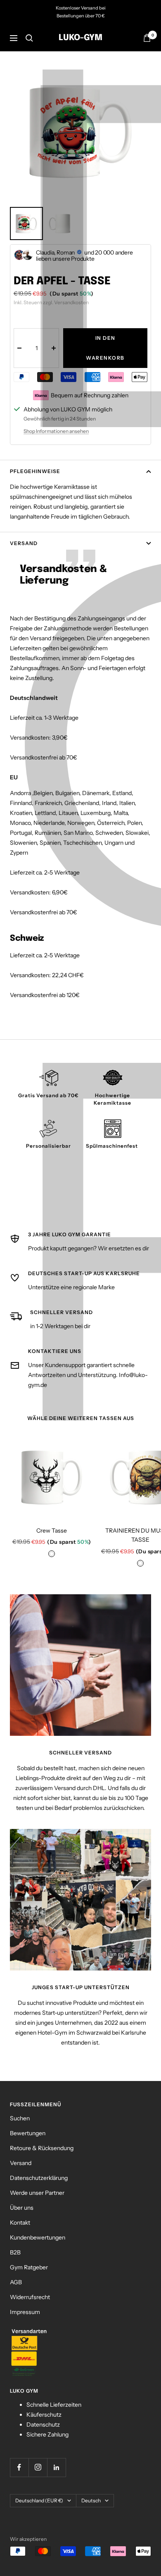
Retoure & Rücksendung (42, 2148)
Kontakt (20, 2223)
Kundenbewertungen (38, 2237)
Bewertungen (28, 2133)
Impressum (25, 2312)
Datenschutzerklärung (39, 2178)
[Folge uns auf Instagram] (38, 2467)
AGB (16, 2282)
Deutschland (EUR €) (39, 2500)
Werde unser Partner (37, 2193)
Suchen (20, 2118)
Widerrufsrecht (30, 2297)
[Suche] (29, 38)
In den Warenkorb (105, 348)
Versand (24, 543)
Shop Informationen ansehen (56, 431)
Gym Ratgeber (29, 2267)
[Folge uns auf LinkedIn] (56, 2467)
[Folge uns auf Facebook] (19, 2467)
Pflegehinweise (35, 471)
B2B (15, 2252)
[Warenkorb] (147, 38)
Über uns (22, 2208)
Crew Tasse (52, 1531)
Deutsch (91, 2500)
